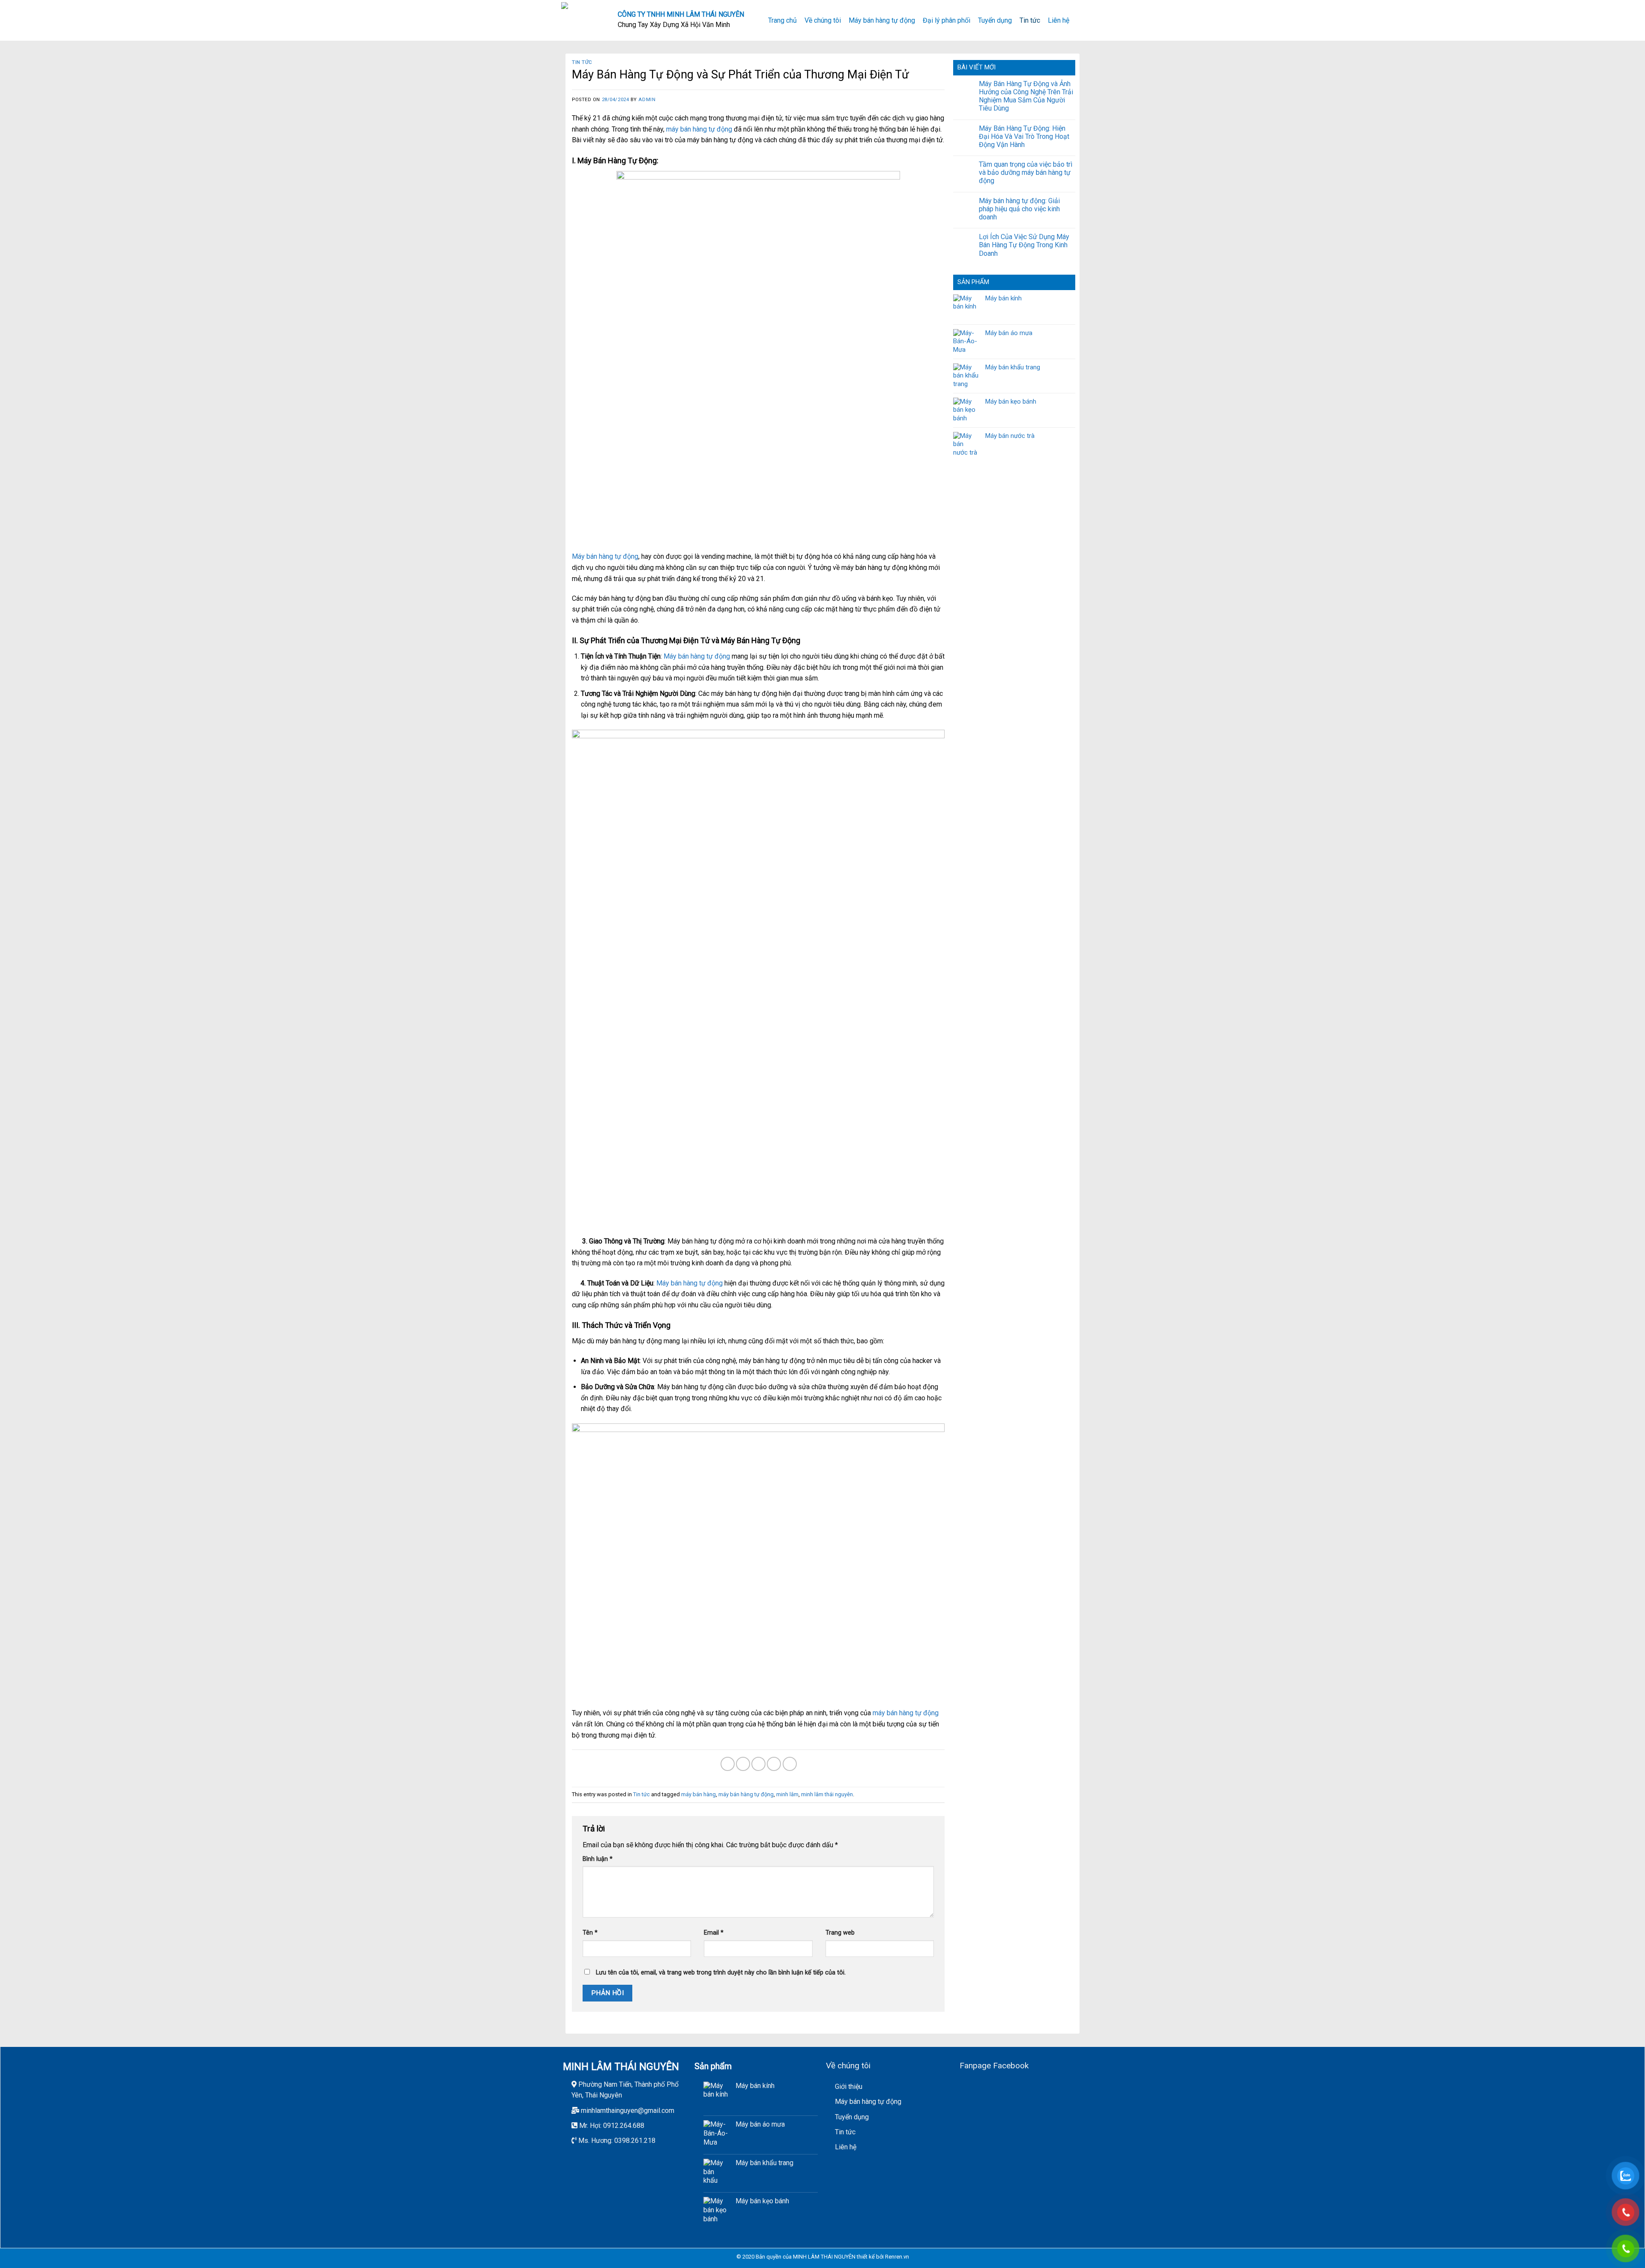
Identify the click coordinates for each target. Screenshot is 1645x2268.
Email (714, 1933)
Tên (590, 1933)
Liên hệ (1059, 20)
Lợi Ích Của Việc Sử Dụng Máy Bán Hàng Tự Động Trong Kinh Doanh (1024, 245)
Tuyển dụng (995, 20)
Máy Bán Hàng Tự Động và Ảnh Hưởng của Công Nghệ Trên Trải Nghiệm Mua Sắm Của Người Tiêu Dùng (1026, 96)
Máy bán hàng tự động (882, 20)
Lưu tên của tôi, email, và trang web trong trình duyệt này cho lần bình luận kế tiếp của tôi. (721, 1973)
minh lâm (787, 1794)
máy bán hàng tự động (699, 129)
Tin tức (1030, 20)
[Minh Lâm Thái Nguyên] (583, 20)
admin (647, 100)
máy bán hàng (698, 1794)
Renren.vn (897, 2257)
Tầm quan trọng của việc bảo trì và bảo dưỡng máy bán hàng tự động (1026, 172)
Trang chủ (782, 20)
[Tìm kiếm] (1080, 20)
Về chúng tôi (823, 20)
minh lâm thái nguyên (827, 1794)
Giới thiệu (849, 2087)
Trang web (840, 1933)
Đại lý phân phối (947, 20)
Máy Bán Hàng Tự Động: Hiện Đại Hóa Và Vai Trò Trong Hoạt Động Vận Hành (1024, 136)
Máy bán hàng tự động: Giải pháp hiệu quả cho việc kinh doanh (1019, 209)
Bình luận (598, 1859)
